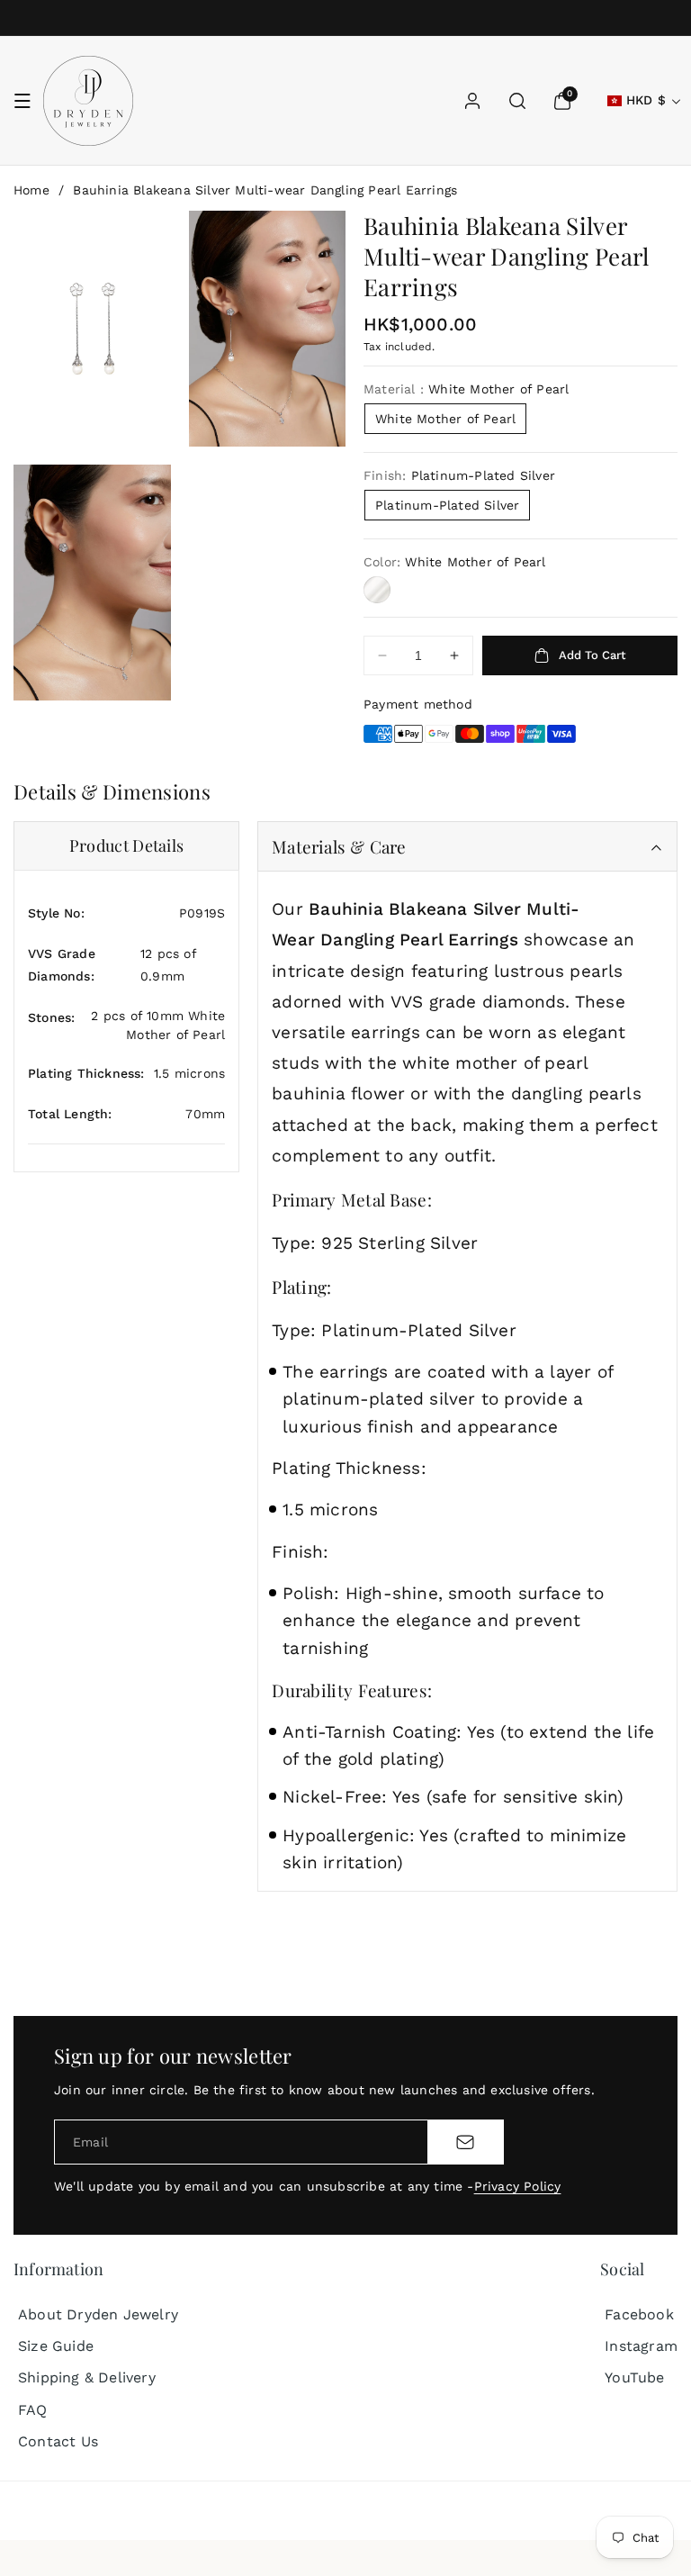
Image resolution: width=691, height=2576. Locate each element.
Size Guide (56, 2346)
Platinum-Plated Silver (447, 505)
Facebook (639, 2314)
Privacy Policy (518, 2186)
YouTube (634, 2377)
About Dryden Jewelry (98, 2314)
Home (31, 190)
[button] (22, 101)
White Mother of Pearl (445, 419)
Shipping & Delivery (87, 2377)
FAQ (33, 2410)
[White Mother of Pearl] (377, 590)
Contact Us (58, 2441)
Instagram (641, 2346)
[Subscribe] (465, 2142)
